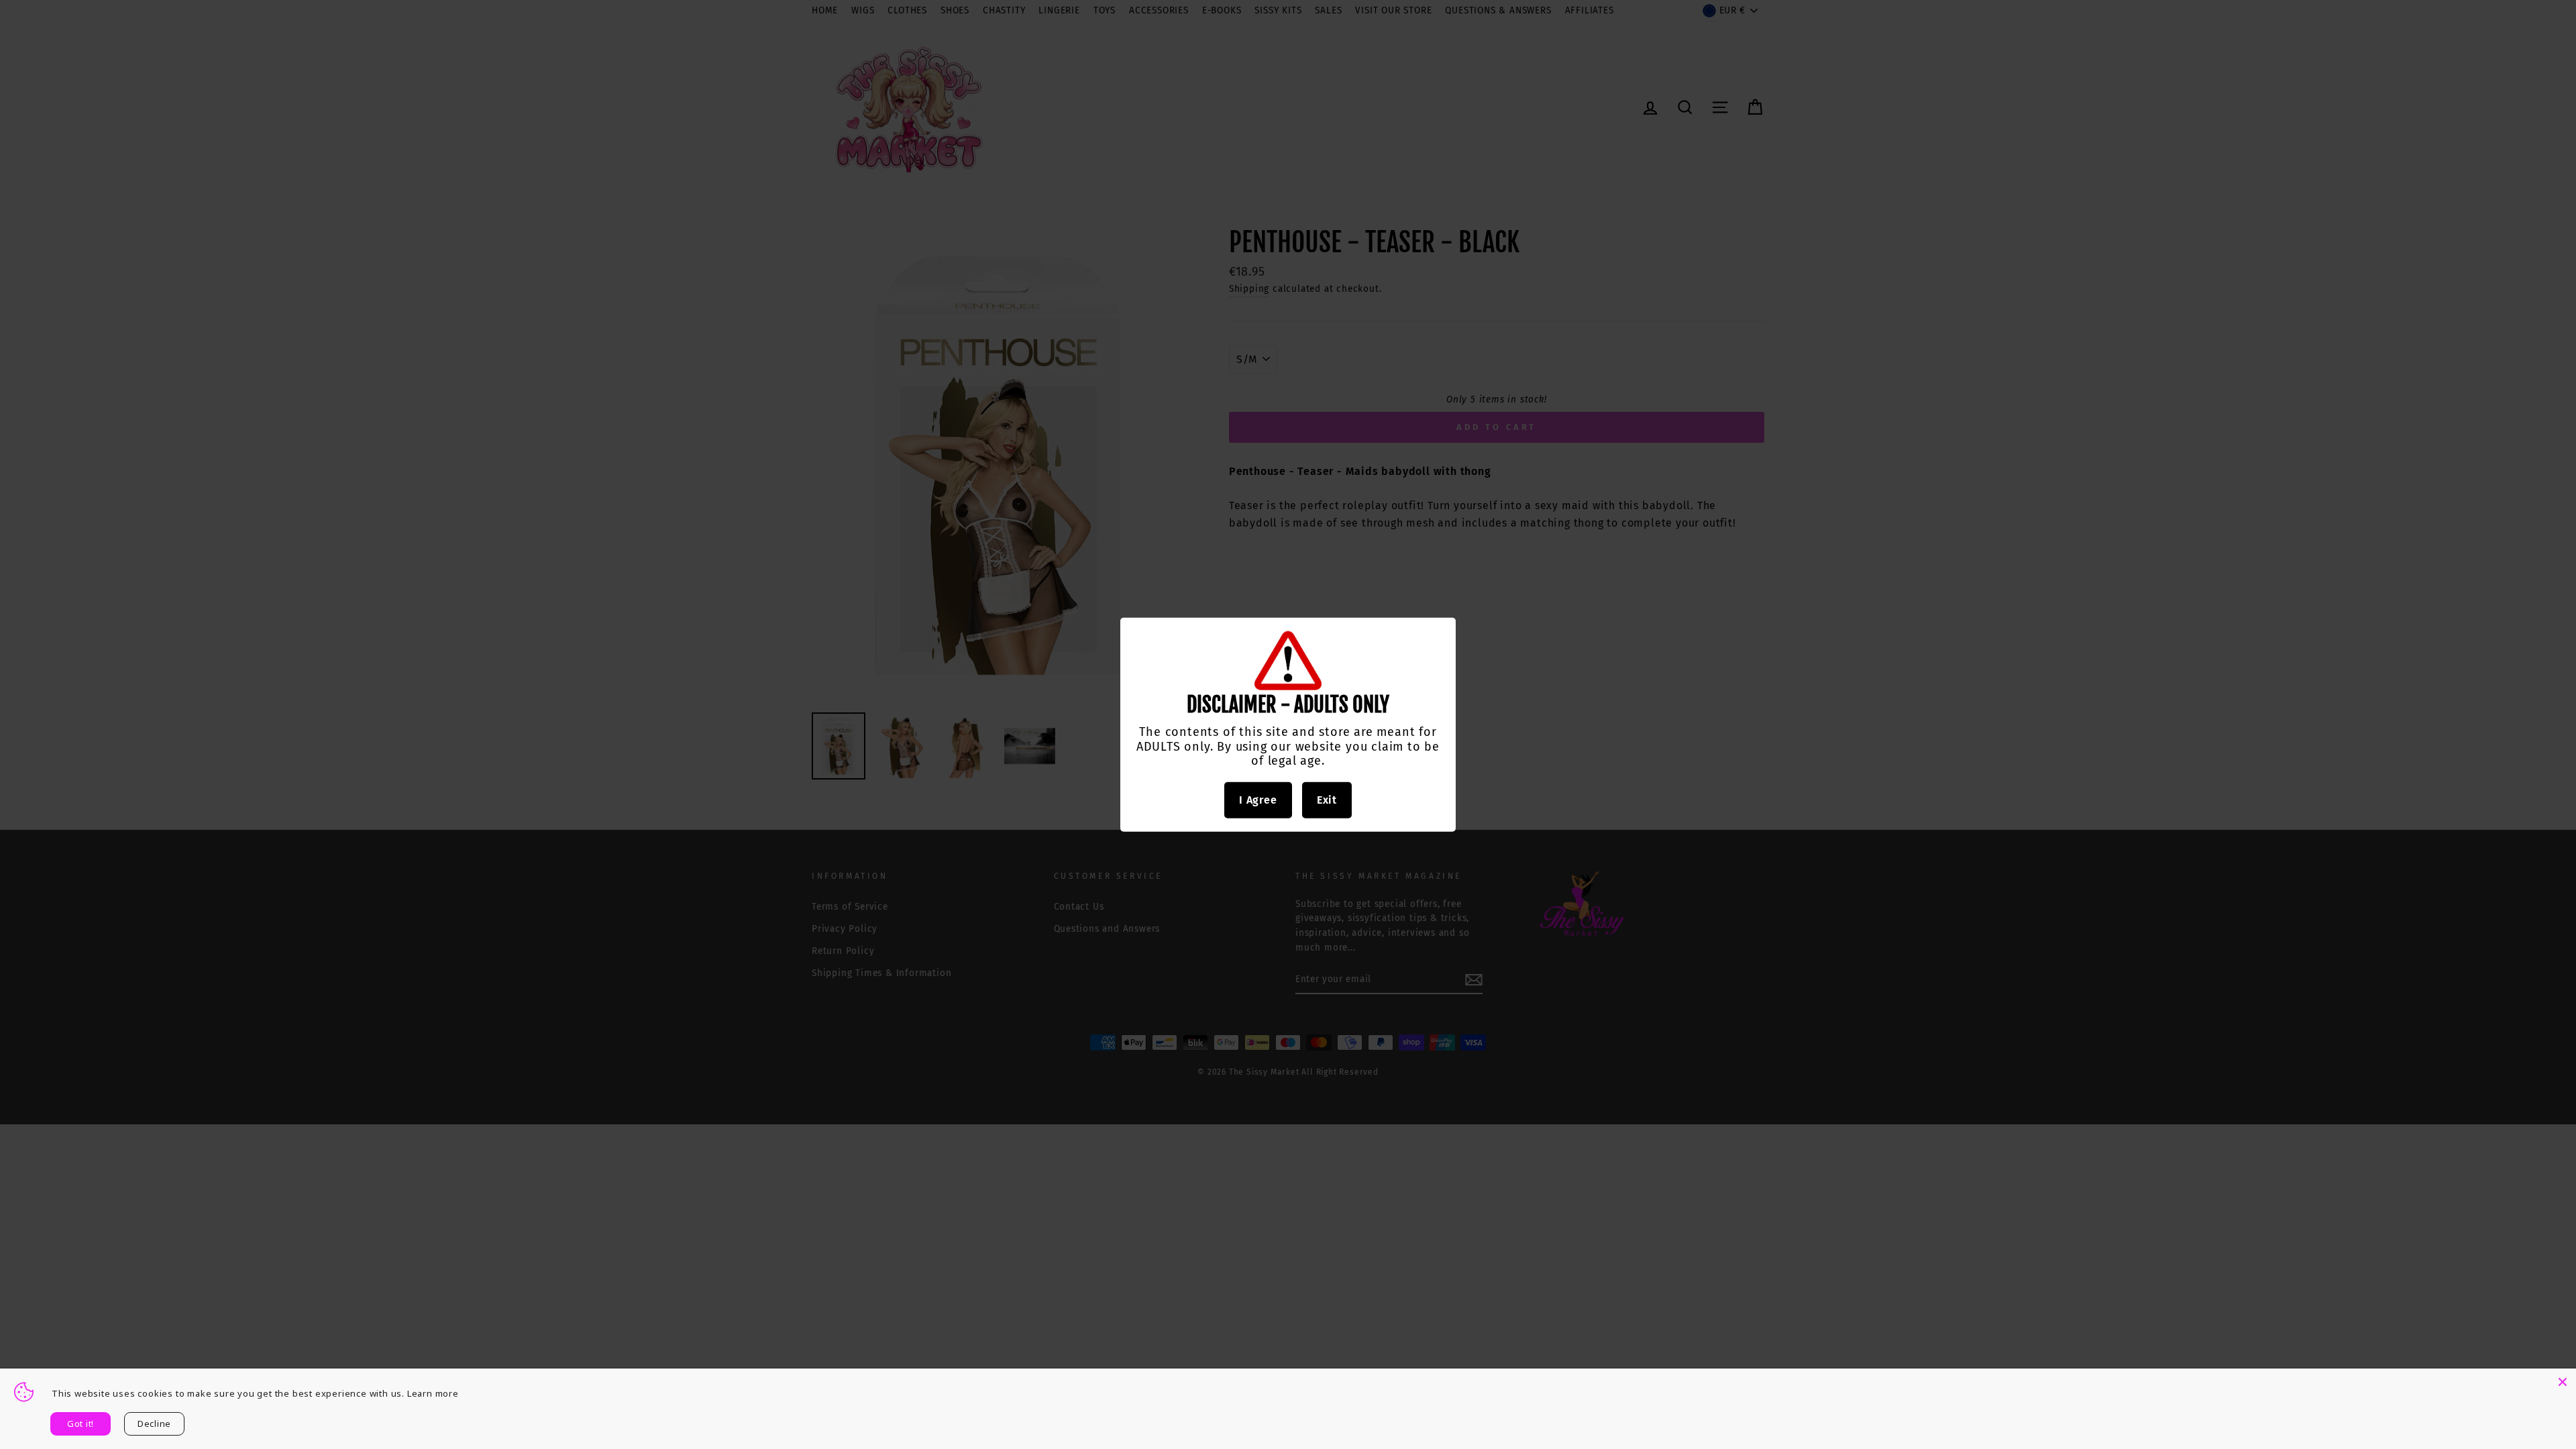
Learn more (433, 1393)
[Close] (2563, 1382)
